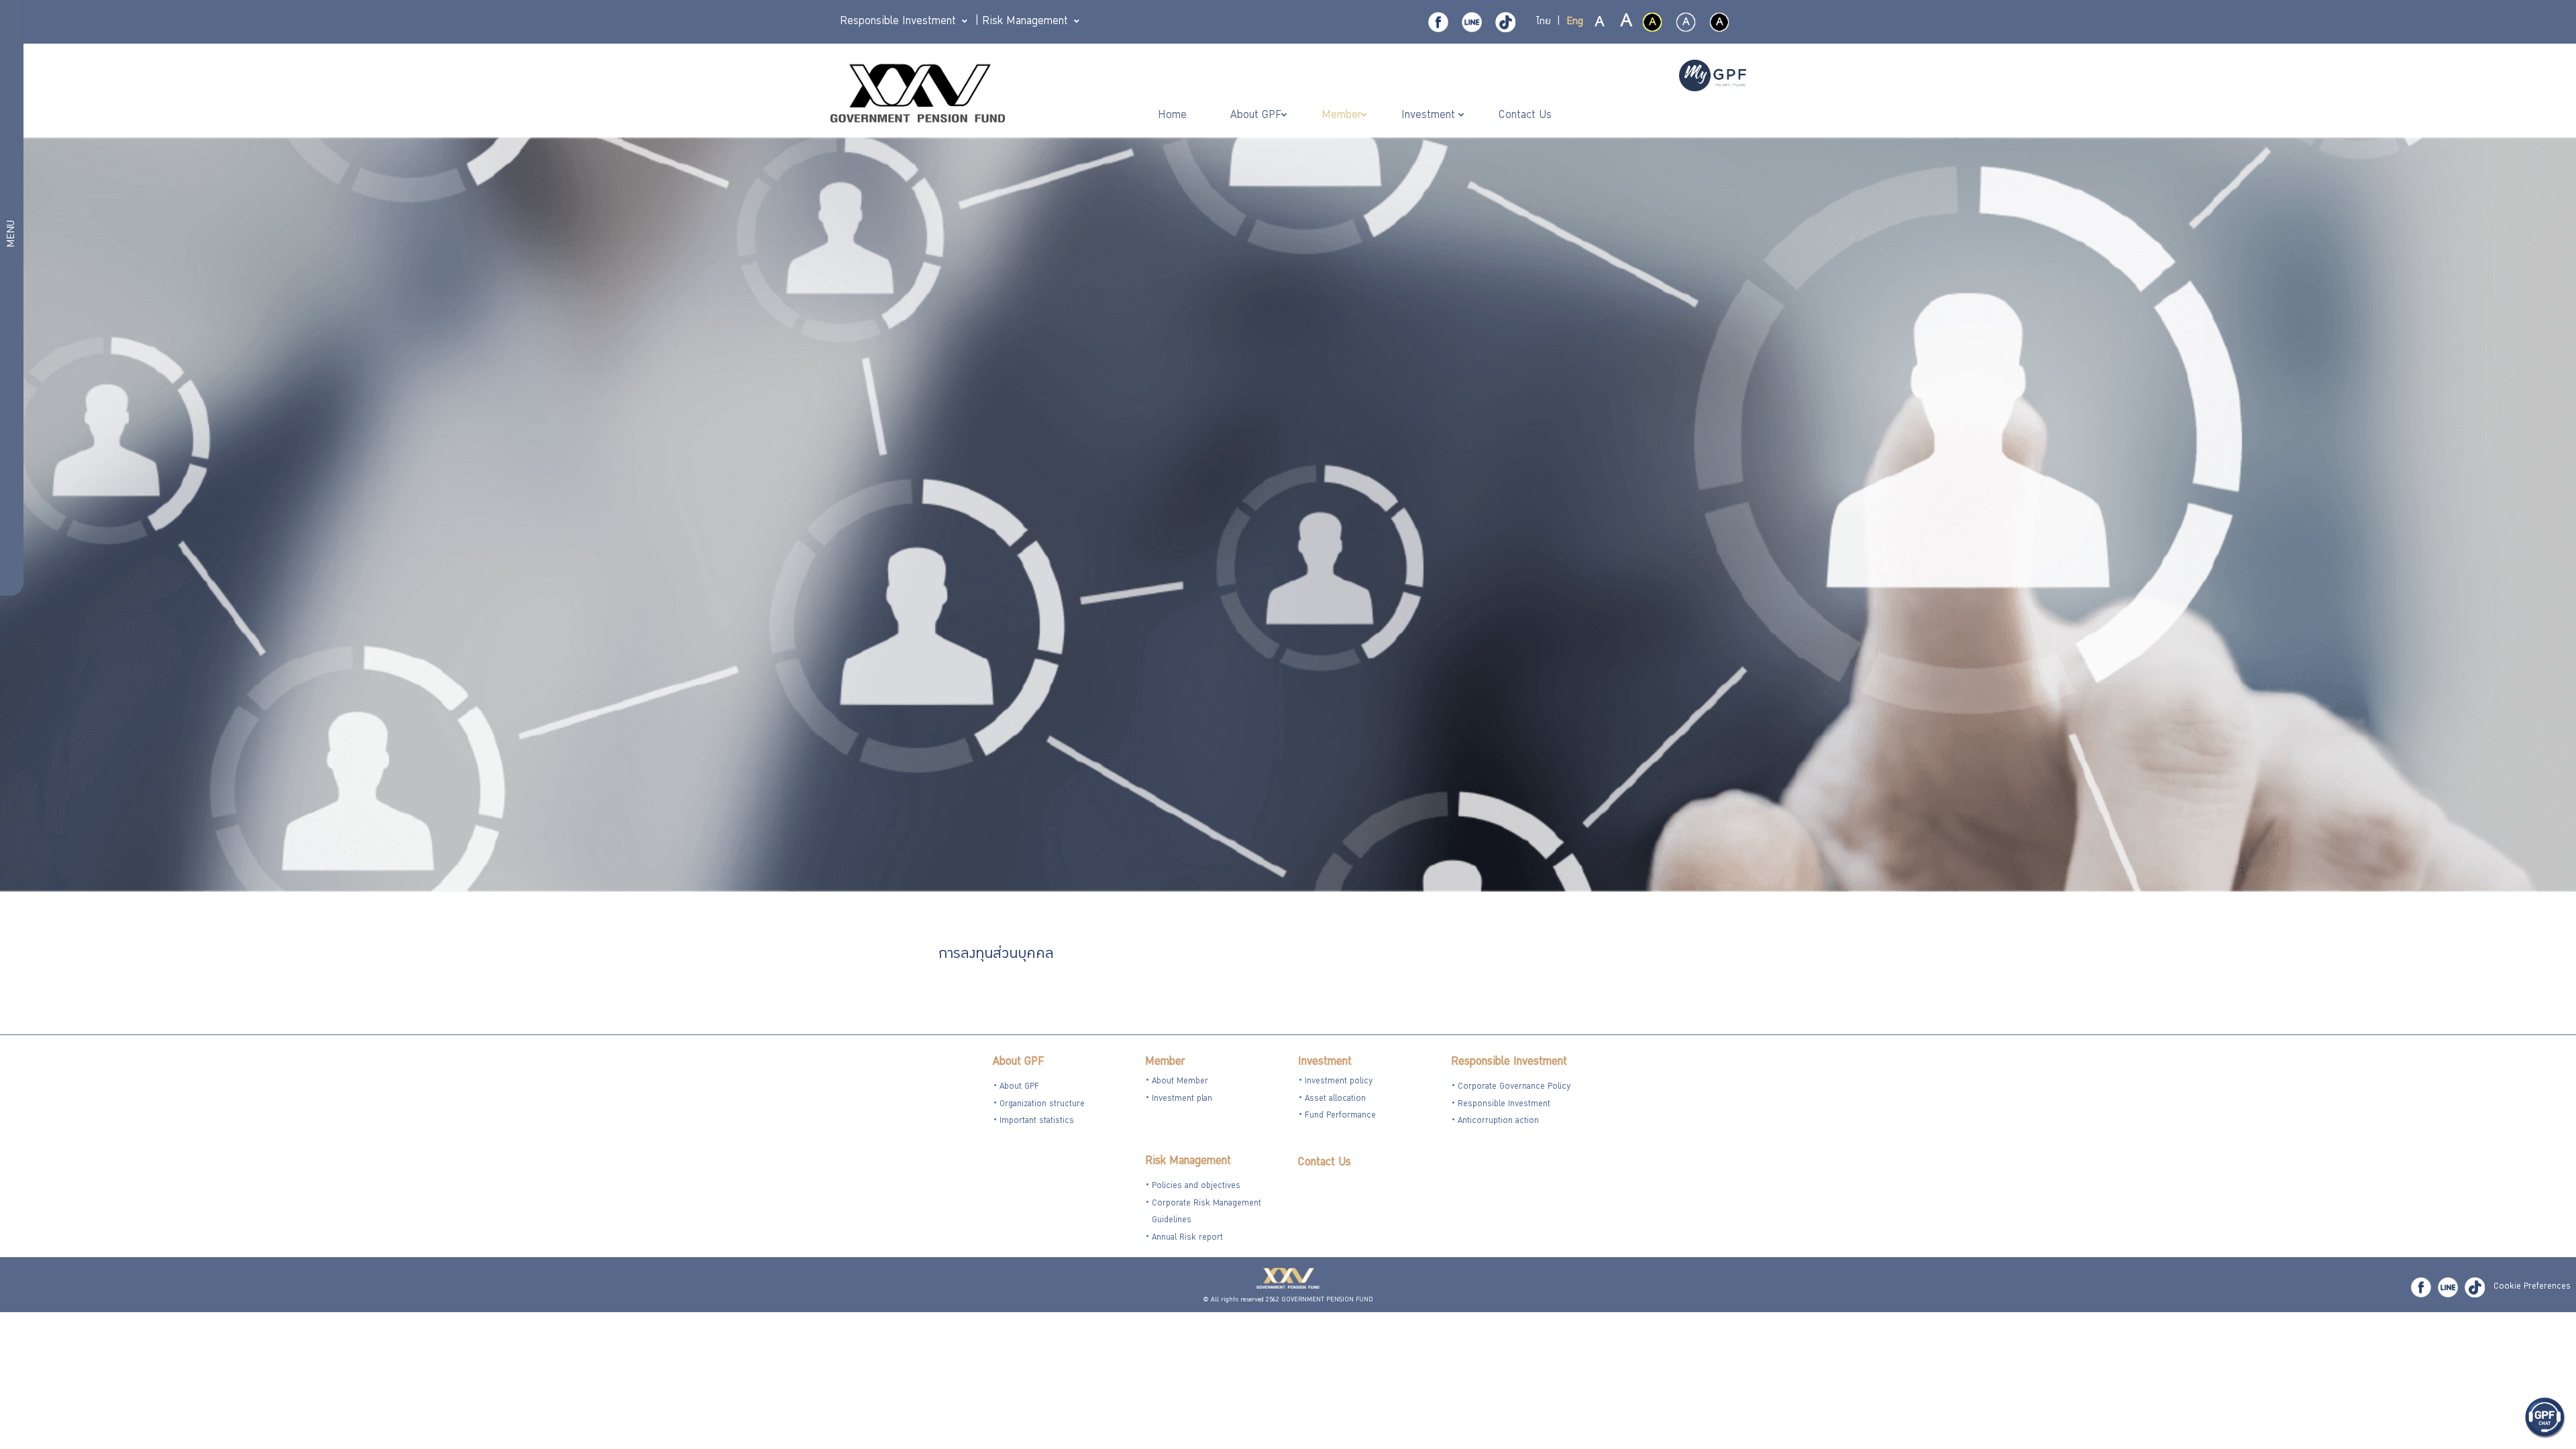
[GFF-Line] (2448, 1287)
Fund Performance (1340, 1116)
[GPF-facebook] (1438, 22)
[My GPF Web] (1713, 77)
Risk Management (1188, 1162)
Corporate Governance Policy (1514, 1087)
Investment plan (1182, 1099)
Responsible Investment (1509, 1062)
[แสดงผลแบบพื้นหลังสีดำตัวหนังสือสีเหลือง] (1652, 22)
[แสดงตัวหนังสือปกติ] (1600, 23)
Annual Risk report (1187, 1238)
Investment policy (1339, 1082)
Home (1174, 116)
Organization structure (1042, 1105)
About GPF (1018, 1062)
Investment (1325, 1062)
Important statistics (1037, 1121)
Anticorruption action (1498, 1121)
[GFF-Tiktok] (2475, 1287)
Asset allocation (1335, 1099)
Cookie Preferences (2532, 1287)
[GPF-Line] (1472, 22)
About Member (1180, 1082)
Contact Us (1325, 1163)
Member (1165, 1062)
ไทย (1544, 22)
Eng (1575, 22)
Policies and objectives (1196, 1186)
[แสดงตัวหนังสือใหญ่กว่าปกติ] (1625, 23)
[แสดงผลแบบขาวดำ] (1719, 22)
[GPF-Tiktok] (1505, 22)
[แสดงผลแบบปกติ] (1686, 22)
